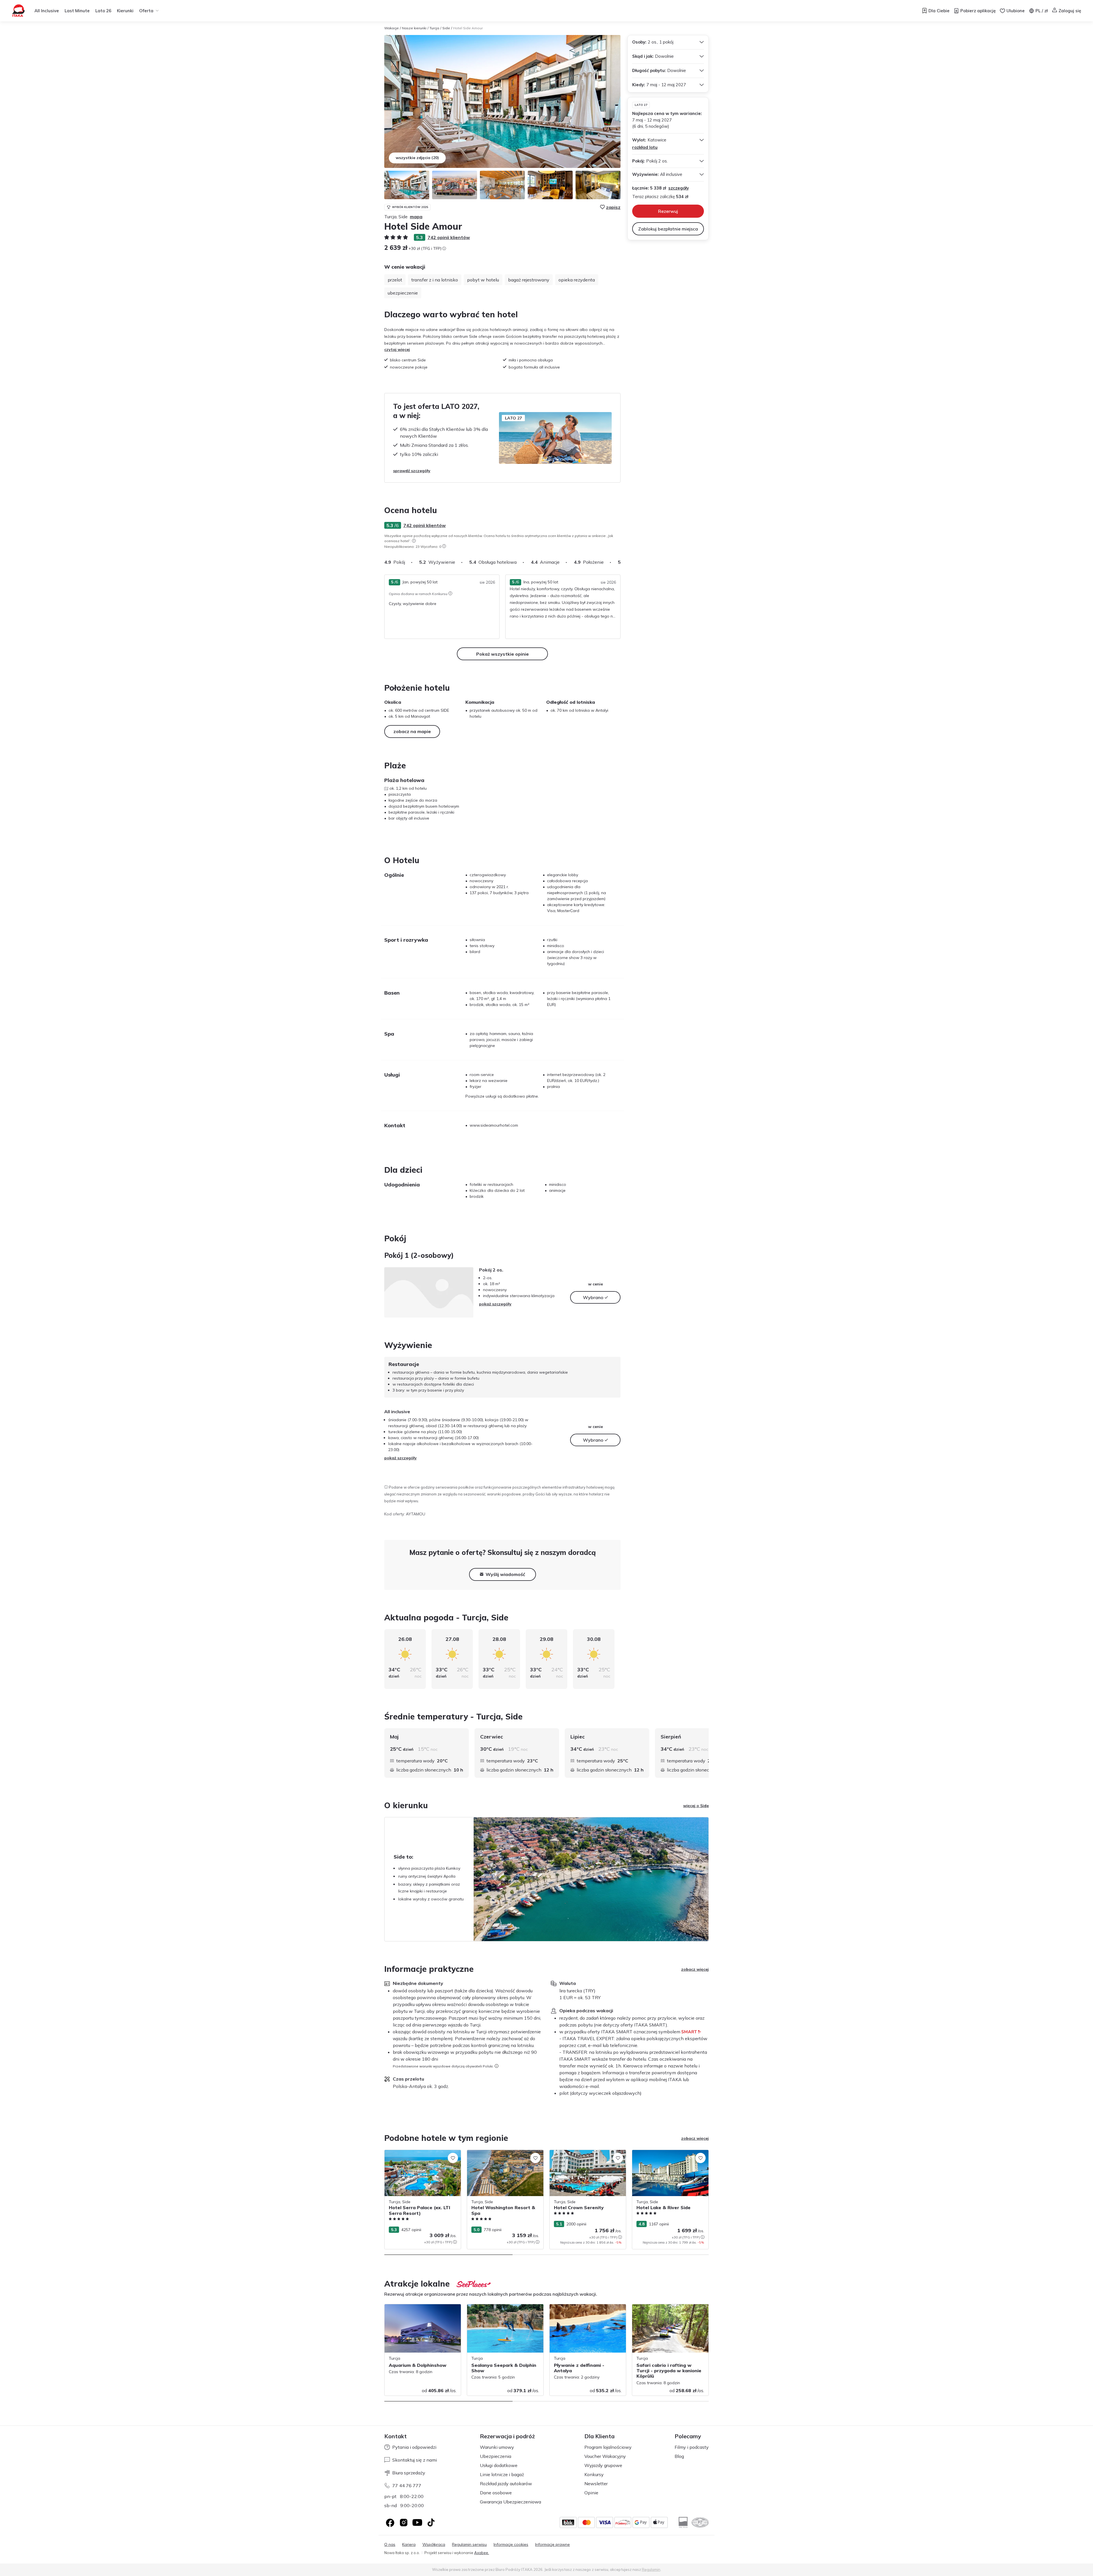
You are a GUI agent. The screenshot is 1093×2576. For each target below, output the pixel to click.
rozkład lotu (645, 147)
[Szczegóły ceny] (444, 248)
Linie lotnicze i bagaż (502, 2474)
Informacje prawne (552, 2545)
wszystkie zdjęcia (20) (417, 158)
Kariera (409, 2545)
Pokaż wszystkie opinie (503, 654)
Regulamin (651, 2569)
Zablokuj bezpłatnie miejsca (668, 229)
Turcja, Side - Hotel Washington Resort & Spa (504, 2156)
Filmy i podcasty (692, 2447)
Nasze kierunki (414, 28)
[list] (414, 541)
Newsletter (596, 2484)
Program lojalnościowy (608, 2447)
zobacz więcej (695, 1969)
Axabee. (482, 2553)
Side (446, 28)
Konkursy (594, 2474)
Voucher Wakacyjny (605, 2456)
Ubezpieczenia (496, 2456)
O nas (390, 2545)
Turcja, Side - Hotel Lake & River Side (667, 2153)
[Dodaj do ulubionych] (453, 2158)
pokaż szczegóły (495, 1304)
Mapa (416, 217)
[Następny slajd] (621, 562)
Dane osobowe (496, 2493)
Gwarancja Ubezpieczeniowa (510, 2502)
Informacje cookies (511, 2545)
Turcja (434, 28)
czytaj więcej (397, 349)
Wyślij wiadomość (505, 1574)
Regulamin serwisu (469, 2545)
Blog (679, 2456)
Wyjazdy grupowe (603, 2465)
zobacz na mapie (412, 731)
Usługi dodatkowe (499, 2465)
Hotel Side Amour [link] (468, 28)
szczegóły (679, 188)
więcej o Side (696, 1806)
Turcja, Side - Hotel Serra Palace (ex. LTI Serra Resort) (422, 2156)
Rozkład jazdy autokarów (506, 2484)
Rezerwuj (668, 211)
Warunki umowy (497, 2447)
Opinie (591, 2493)
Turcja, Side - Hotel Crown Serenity (582, 2153)
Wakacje (392, 28)
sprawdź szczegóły (412, 471)
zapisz (613, 207)
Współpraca (434, 2545)
